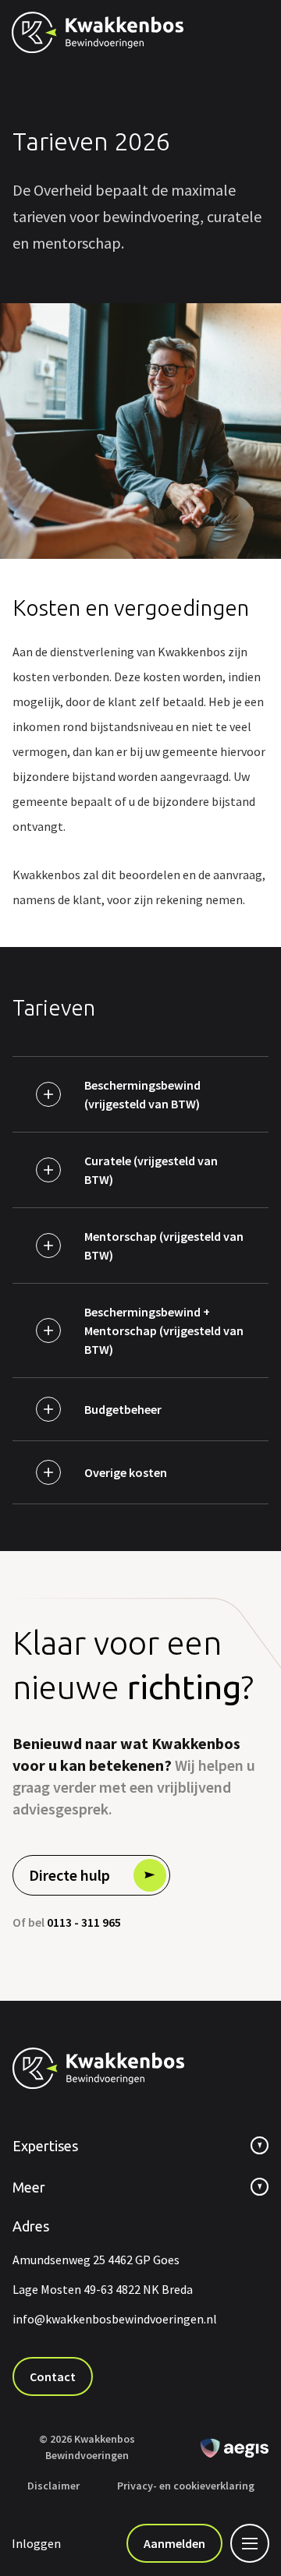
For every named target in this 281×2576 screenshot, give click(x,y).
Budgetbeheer (123, 1409)
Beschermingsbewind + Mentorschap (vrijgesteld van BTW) (164, 1330)
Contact (53, 2376)
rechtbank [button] (128, 1968)
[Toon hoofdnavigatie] (246, 2543)
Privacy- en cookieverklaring (186, 2486)
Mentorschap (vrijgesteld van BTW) (164, 1246)
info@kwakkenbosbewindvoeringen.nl (115, 2319)
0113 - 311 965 (84, 1922)
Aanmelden (174, 2543)
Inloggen (36, 2543)
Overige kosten (126, 1472)
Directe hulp (69, 1875)
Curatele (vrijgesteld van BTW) (151, 1170)
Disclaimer (53, 2486)
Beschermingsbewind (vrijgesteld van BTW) (142, 1094)
